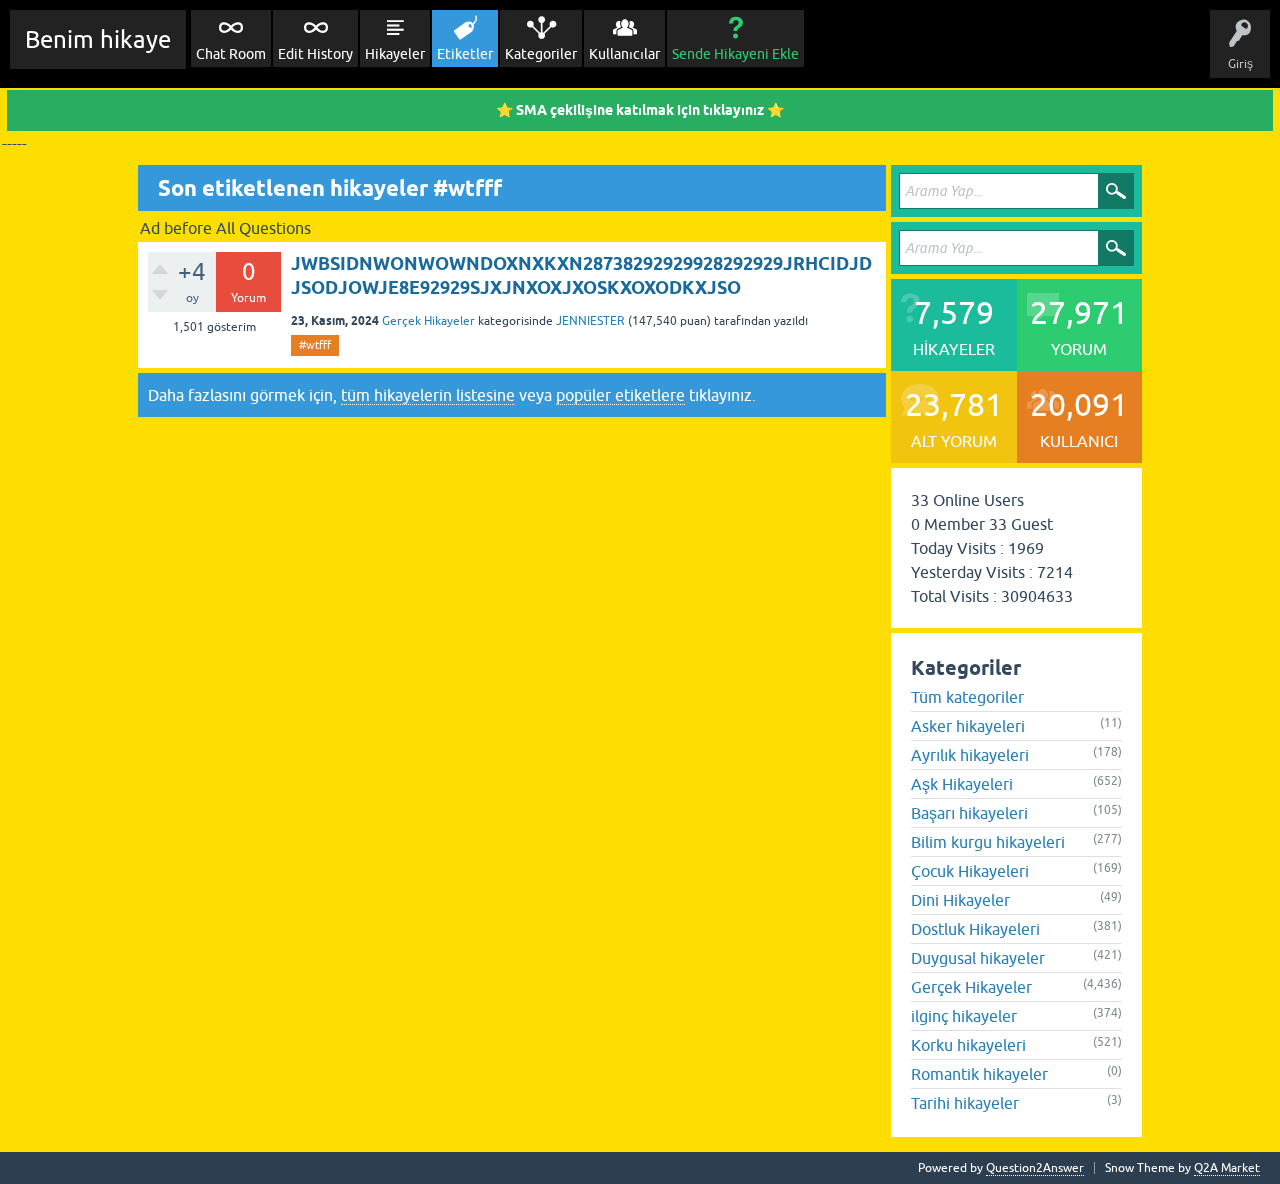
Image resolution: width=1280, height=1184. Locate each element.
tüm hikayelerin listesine (428, 395)
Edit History (315, 54)
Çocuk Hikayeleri (970, 871)
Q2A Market (1227, 1168)
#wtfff (315, 345)
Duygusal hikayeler (978, 958)
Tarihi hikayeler (965, 1103)
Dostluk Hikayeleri (975, 929)
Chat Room (231, 54)
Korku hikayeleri (968, 1045)
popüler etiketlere (620, 395)
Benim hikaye (98, 39)
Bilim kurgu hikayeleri (988, 842)
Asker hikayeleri (968, 726)
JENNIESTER (590, 321)
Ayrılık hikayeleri (970, 755)
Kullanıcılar (624, 54)
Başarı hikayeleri (969, 813)
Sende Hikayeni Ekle (735, 54)
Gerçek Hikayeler (428, 321)
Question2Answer (1035, 1168)
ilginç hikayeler (964, 1016)
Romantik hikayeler (979, 1074)
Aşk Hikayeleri (962, 784)
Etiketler (465, 54)
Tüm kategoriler (967, 697)
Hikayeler (395, 54)
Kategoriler (541, 54)
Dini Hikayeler (960, 900)
